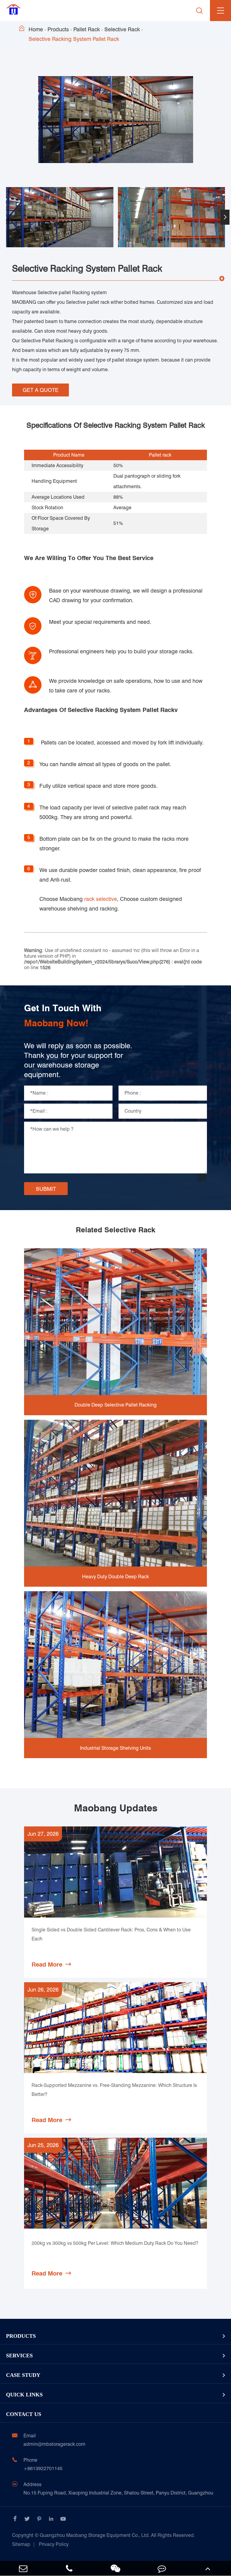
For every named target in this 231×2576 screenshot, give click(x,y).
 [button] (6, 217)
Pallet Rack (87, 29)
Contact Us (24, 2414)
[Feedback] (162, 2568)
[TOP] (208, 2568)
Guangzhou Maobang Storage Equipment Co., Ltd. (103, 2535)
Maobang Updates (116, 1808)
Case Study (23, 2375)
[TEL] (69, 2568)
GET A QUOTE (41, 390)
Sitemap (21, 2544)
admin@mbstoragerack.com (54, 2444)
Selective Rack (122, 29)
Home (36, 29)
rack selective (101, 899)
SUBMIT (46, 1189)
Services (19, 2356)
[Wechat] (115, 2568)
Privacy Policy (54, 2544)
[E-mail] (23, 2568)
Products (58, 29)
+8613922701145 (43, 2468)
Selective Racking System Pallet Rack (74, 39)
